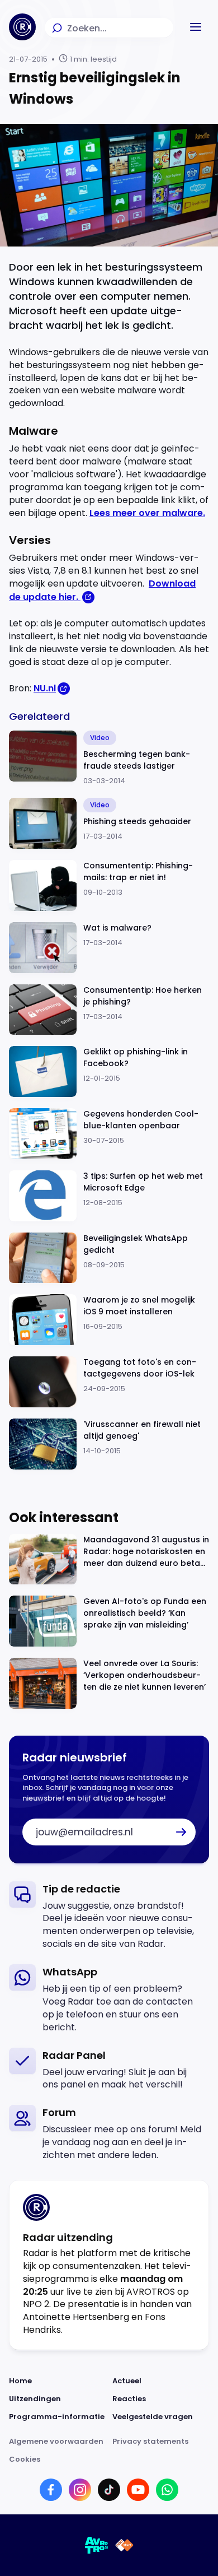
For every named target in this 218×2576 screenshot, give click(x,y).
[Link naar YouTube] (138, 2490)
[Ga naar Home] (22, 27)
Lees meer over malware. (147, 513)
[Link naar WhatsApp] (167, 2490)
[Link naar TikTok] (109, 2490)
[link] (109, 1916)
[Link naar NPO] (124, 2545)
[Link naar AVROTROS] (97, 2545)
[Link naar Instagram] (80, 2490)
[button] (196, 27)
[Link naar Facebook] (51, 2490)
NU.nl (45, 688)
